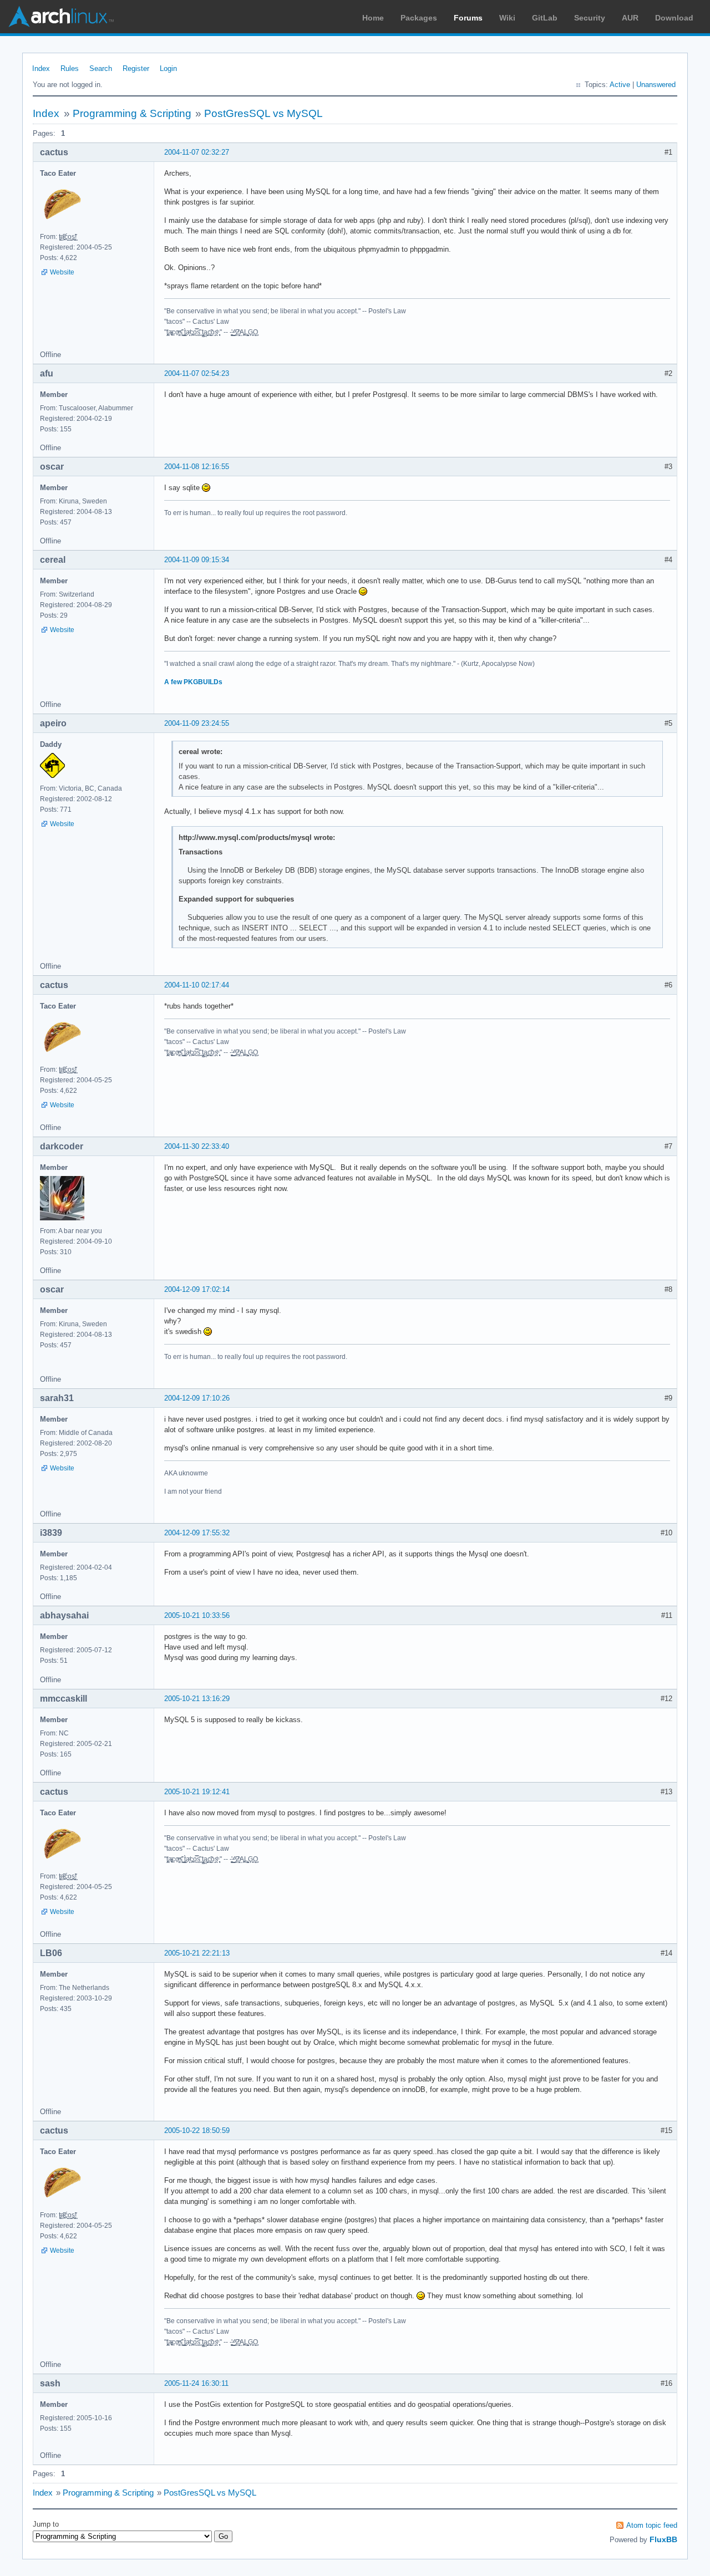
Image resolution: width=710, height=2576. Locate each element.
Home (373, 18)
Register (136, 68)
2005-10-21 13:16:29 (197, 1699)
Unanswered (656, 85)
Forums (468, 18)
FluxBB (663, 2539)
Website (62, 272)
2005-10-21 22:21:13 (197, 1953)
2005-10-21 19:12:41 (197, 1792)
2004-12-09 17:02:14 (197, 1289)
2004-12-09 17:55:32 (197, 1533)
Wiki (507, 18)
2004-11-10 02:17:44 (197, 985)
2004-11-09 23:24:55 (197, 723)
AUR (630, 18)
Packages (419, 18)
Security (590, 18)
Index (41, 68)
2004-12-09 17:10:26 (197, 1398)
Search (101, 68)
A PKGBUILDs (193, 682)
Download (674, 18)
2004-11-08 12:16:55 (197, 467)
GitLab (545, 18)
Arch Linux (61, 17)
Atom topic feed (652, 2525)
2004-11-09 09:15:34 (197, 560)
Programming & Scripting (132, 113)
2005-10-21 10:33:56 (197, 1615)
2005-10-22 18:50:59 (197, 2130)
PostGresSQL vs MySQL (263, 113)
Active (620, 85)
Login (168, 68)
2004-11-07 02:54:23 (197, 373)
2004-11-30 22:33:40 (197, 1146)
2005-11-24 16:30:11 (196, 2383)
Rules (70, 68)
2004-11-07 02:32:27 (197, 152)
